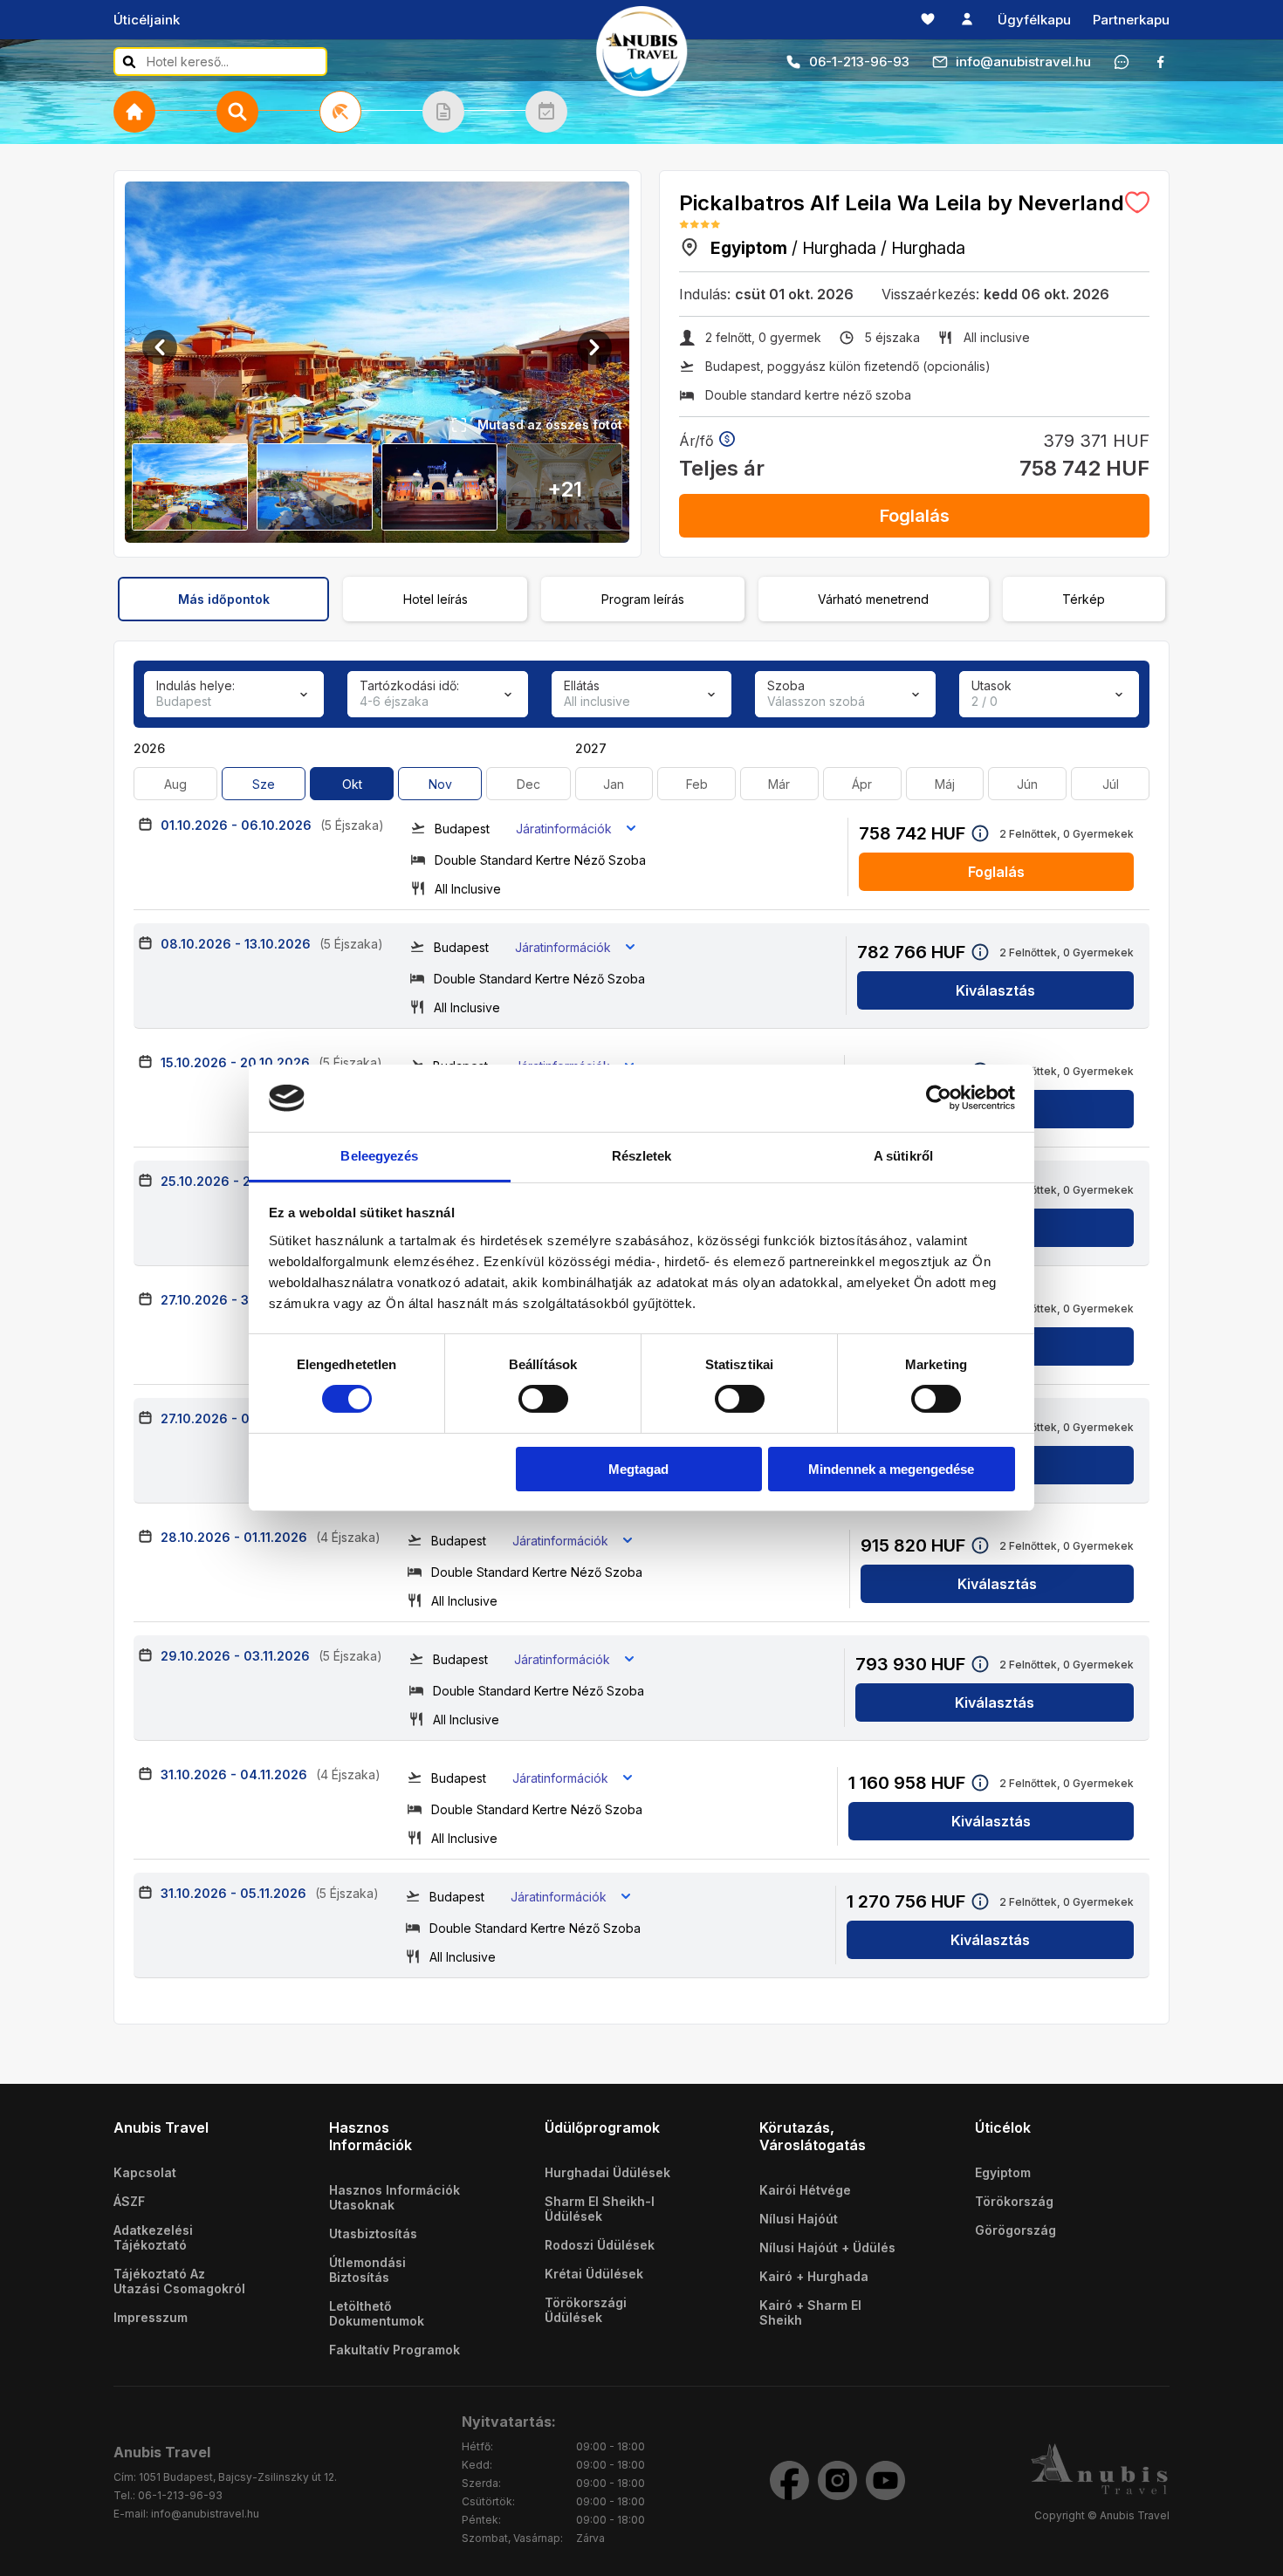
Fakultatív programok (395, 2350)
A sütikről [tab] (903, 1156)
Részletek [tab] (642, 1156)
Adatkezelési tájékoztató (153, 2237)
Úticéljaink (147, 20)
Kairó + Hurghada (814, 2276)
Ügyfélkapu (1034, 20)
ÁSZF (129, 2201)
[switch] (543, 1399)
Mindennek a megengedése (891, 1469)
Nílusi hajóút (799, 2219)
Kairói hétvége (805, 2190)
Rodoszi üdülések (600, 2245)
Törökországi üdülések (586, 2310)
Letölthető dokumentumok (377, 2313)
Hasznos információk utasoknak (395, 2197)
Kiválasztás (995, 990)
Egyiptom (1003, 2172)
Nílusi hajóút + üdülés (827, 2247)
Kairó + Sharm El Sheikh (810, 2312)
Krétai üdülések (594, 2274)
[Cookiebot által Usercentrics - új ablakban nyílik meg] (939, 1098)
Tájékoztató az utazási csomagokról (179, 2281)
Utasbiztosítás (373, 2233)
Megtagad (638, 1469)
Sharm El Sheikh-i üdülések (600, 2209)
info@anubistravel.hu (1023, 62)
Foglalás (915, 516)
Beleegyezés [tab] (379, 1156)
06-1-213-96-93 (859, 62)
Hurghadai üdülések (607, 2172)
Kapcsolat (145, 2172)
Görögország (1015, 2230)
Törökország (1014, 2201)
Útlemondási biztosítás (367, 2270)
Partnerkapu (1131, 20)
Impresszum (151, 2317)
